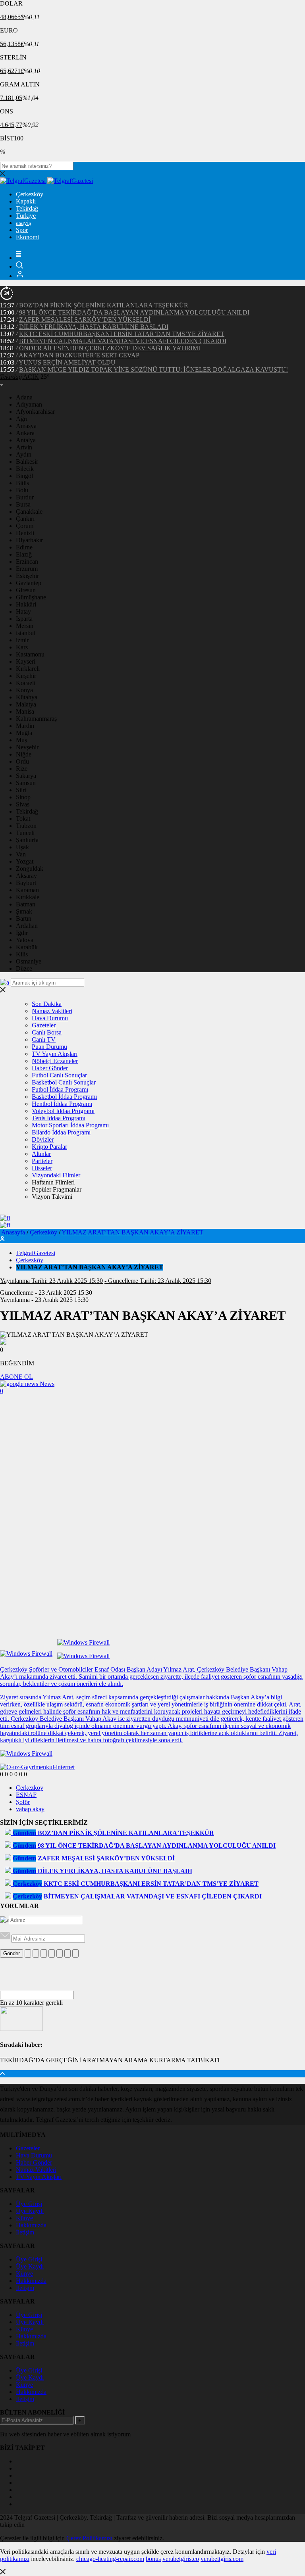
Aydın (24, 454)
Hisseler (42, 1168)
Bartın (24, 918)
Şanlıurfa (27, 840)
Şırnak (24, 911)
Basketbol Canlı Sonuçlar (64, 1082)
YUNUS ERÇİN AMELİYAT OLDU (67, 362)
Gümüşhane (31, 597)
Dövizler (43, 1139)
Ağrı (22, 419)
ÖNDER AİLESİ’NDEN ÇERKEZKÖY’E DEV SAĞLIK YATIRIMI (110, 348)
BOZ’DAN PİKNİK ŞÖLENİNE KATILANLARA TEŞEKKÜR (104, 305)
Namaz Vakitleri (52, 1011)
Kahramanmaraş (36, 719)
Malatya (26, 704)
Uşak (22, 847)
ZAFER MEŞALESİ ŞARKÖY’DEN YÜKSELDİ (85, 320)
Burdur (25, 497)
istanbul (26, 633)
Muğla (24, 733)
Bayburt (26, 883)
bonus (153, 2559)
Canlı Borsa (47, 1032)
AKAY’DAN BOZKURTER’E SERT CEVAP (79, 355)
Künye (24, 2218)
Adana (24, 397)
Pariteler (42, 1161)
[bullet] (60, 1953)
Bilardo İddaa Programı (61, 1132)
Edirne (24, 547)
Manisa (25, 711)
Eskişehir (27, 576)
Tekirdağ (27, 208)
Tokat (23, 819)
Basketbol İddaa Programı (64, 1097)
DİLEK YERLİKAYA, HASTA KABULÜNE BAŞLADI (94, 327)
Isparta (24, 619)
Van (21, 854)
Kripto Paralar (49, 1147)
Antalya (26, 440)
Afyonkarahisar (35, 412)
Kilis (22, 954)
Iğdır (22, 933)
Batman (26, 904)
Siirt (21, 790)
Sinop (23, 797)
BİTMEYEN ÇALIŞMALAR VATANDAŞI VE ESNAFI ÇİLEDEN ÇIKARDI (123, 341)
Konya (24, 690)
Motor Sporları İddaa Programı (70, 1125)
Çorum (25, 526)
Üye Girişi (29, 2204)
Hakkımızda (31, 2225)
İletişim (25, 2232)
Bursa (23, 504)
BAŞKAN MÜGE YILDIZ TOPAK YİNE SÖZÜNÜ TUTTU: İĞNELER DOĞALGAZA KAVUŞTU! (153, 370)
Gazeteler (44, 1025)
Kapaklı (26, 201)
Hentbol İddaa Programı (62, 1104)
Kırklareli (28, 669)
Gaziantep (29, 583)
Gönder (12, 1953)
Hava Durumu (50, 1018)
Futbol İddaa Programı (60, 1089)
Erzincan (27, 561)
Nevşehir (27, 747)
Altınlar (41, 1154)
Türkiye (26, 216)
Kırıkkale (28, 897)
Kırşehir (26, 676)
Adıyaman (29, 404)
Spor (22, 230)
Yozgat (25, 861)
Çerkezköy (30, 194)
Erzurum (27, 569)
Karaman (27, 890)
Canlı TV (44, 1039)
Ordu (22, 761)
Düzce (24, 968)
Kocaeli (26, 683)
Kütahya (27, 697)
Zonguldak (30, 869)
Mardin (25, 726)
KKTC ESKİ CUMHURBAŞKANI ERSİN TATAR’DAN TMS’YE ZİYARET (122, 334)
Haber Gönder (50, 1068)
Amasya (26, 426)
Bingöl (24, 476)
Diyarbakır (29, 540)
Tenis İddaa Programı (59, 1118)
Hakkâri (26, 604)
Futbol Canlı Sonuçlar (59, 1075)
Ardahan (27, 926)
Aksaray (26, 876)
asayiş (23, 223)
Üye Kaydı (30, 2211)
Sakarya (26, 776)
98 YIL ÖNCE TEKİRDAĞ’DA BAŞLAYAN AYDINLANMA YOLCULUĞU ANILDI (134, 312)
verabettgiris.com (222, 2559)
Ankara (25, 433)
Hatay (23, 611)
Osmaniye (29, 961)
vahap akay (30, 1809)
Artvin (24, 447)
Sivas (23, 804)
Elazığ (24, 554)
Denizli (25, 533)
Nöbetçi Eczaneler (55, 1061)
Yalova (25, 940)
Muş (21, 740)
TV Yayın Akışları (55, 1054)
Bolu (22, 490)
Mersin (25, 626)
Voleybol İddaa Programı (63, 1111)
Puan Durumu (49, 1047)
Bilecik (25, 469)
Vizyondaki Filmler (56, 1175)
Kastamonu (30, 654)
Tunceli (25, 833)
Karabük (27, 947)
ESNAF (26, 1795)
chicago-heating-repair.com (110, 2559)
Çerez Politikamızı (89, 2538)
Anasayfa (13, 1232)
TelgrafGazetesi (36, 1253)
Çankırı (25, 519)
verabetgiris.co (181, 2559)
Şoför (23, 1802)
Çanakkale (29, 512)
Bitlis (22, 483)
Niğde (24, 754)
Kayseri (26, 661)
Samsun (26, 783)
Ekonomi (27, 237)
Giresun (26, 590)
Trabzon (26, 826)
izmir (22, 640)
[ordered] (52, 1953)
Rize (22, 769)
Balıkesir (27, 462)
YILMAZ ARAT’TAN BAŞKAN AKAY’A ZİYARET (132, 1232)
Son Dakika (47, 1004)
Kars (22, 647)
